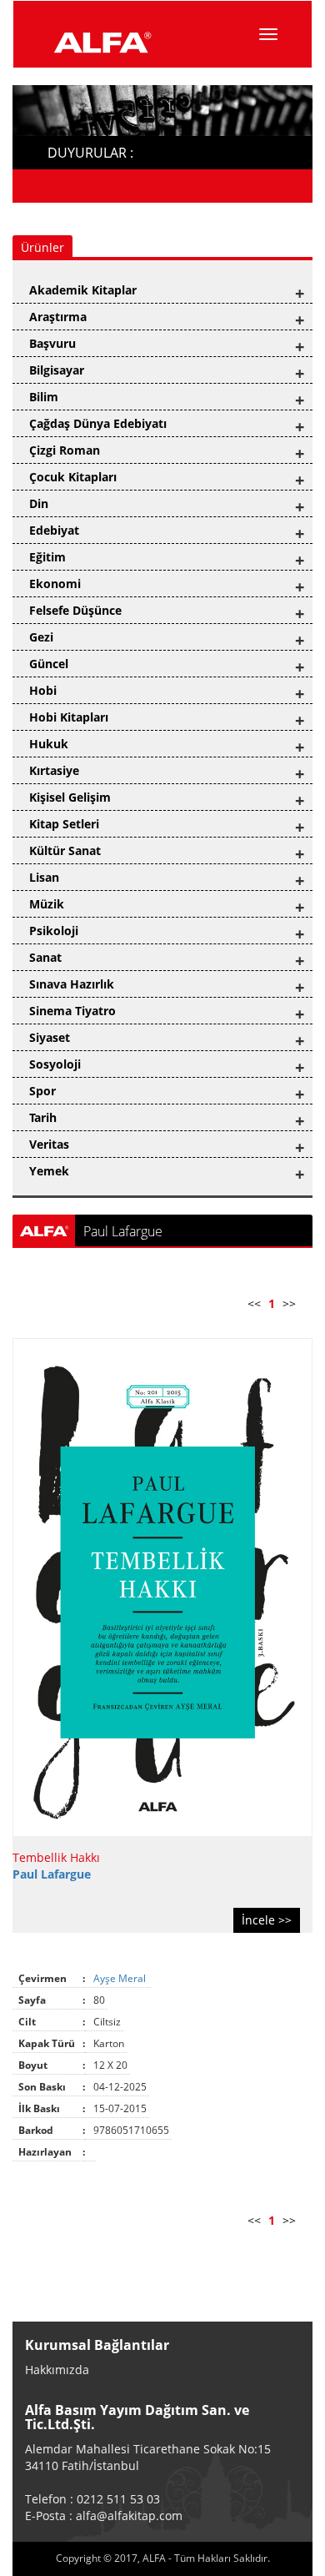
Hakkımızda (57, 2370)
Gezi (41, 637)
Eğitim (47, 557)
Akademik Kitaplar (83, 290)
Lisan (44, 877)
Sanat (45, 957)
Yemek (49, 1171)
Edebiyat (54, 530)
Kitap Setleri (64, 824)
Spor (42, 1091)
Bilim (44, 397)
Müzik (47, 904)
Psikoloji (54, 931)
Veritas (49, 1144)
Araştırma (58, 317)
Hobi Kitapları (69, 717)
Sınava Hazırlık (72, 984)
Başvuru (52, 343)
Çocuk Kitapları (73, 477)
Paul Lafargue (52, 1874)
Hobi (43, 690)
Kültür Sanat (65, 850)
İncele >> (267, 1920)
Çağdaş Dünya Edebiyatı (98, 423)
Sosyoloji (55, 1064)
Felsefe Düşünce (75, 610)
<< (254, 1303)
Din (39, 503)
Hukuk (49, 744)
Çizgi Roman (65, 450)
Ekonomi (55, 584)
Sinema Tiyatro (72, 1011)
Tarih (43, 1117)
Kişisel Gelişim (70, 797)
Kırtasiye (54, 770)
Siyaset (50, 1037)
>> (289, 1303)
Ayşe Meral (121, 1978)
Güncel (49, 664)
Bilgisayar (57, 370)
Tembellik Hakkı (56, 1857)
